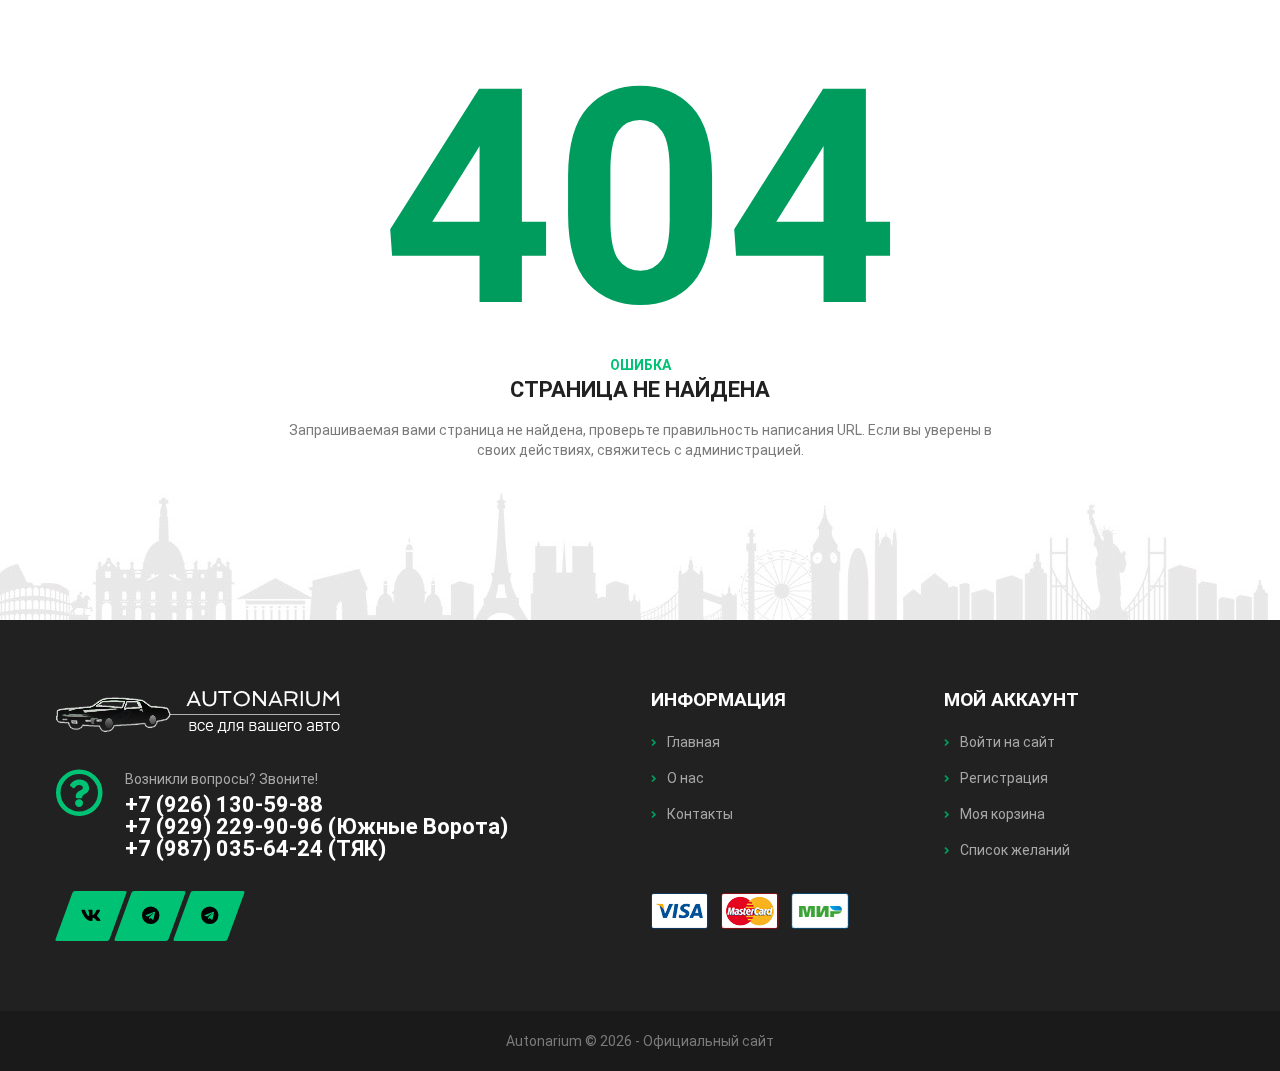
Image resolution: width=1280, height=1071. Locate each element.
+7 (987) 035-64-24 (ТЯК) (255, 848)
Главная (692, 742)
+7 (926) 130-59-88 (224, 804)
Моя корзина (1001, 814)
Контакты (698, 814)
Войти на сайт (1006, 742)
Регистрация (1002, 778)
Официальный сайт (708, 1041)
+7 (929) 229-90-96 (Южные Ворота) (316, 826)
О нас (684, 778)
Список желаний (1013, 850)
